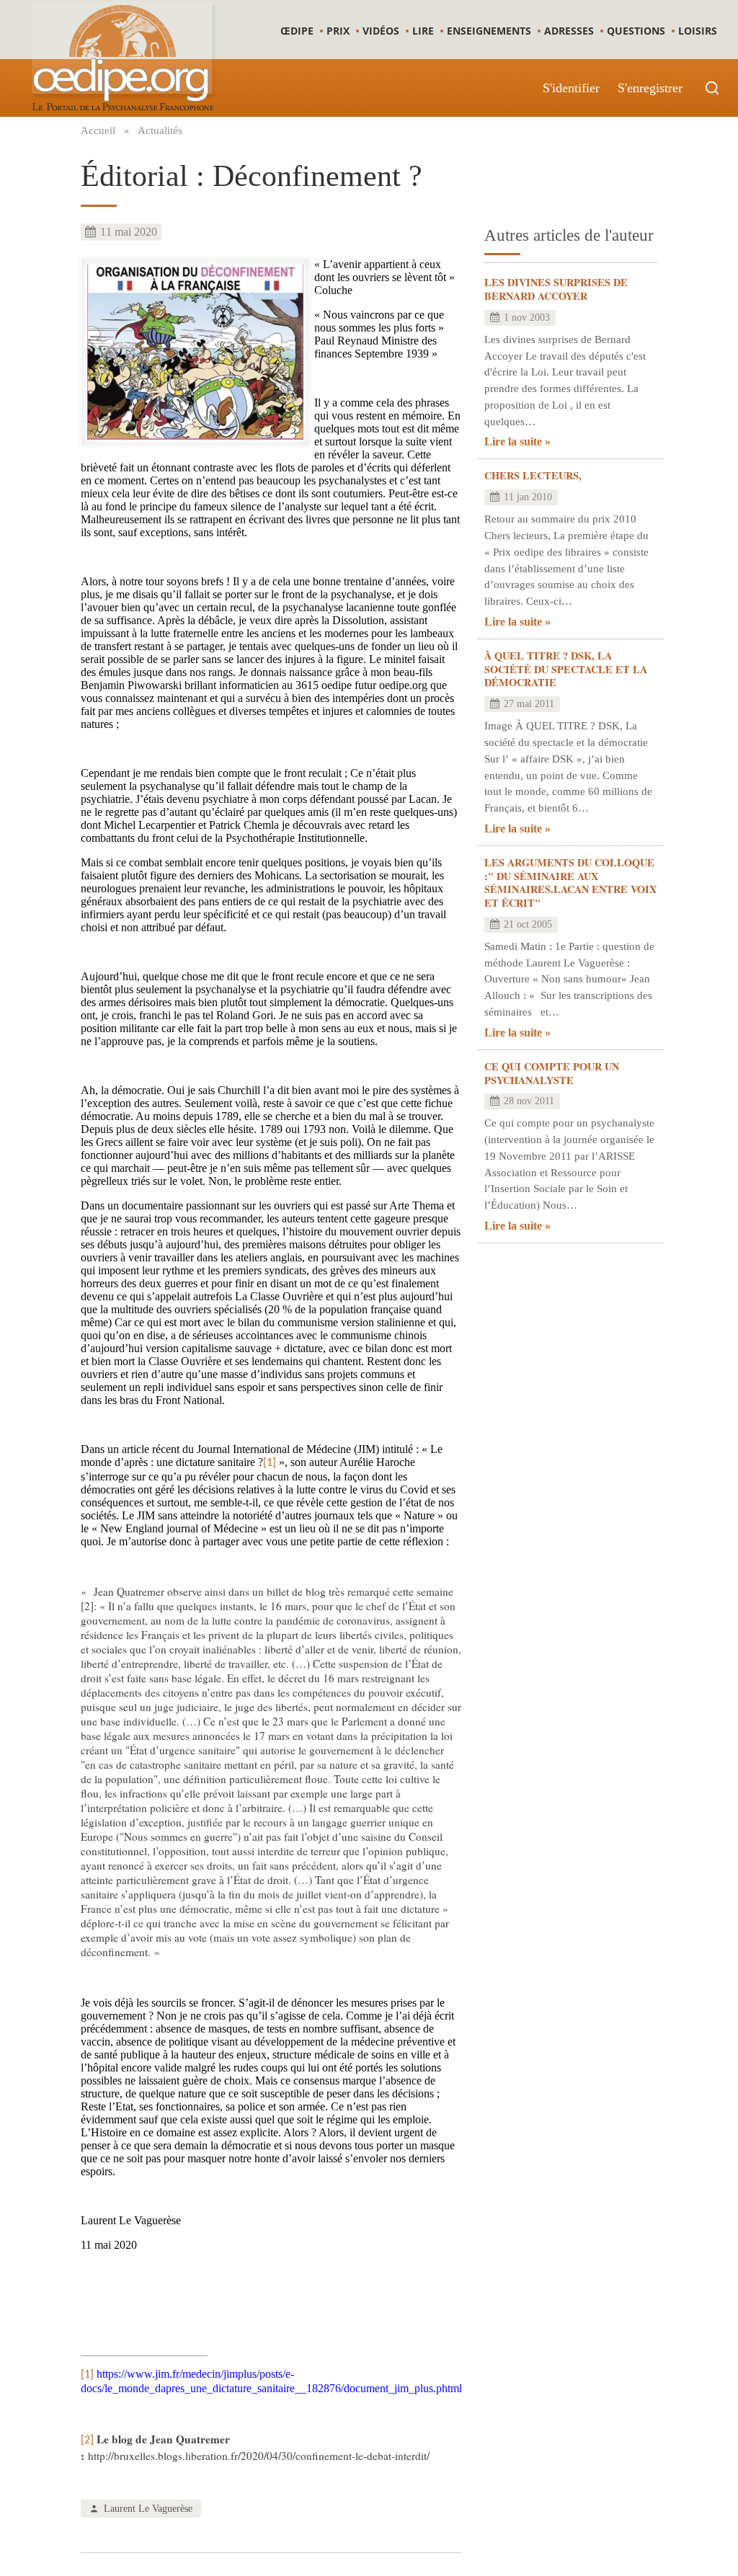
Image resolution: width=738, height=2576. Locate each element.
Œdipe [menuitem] (297, 31)
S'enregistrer (650, 88)
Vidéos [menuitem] (381, 31)
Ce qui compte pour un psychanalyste (552, 1073)
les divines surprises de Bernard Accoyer (556, 289)
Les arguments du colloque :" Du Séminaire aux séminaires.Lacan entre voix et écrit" (570, 883)
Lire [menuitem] (423, 31)
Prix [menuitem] (338, 31)
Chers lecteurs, (533, 475)
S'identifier (571, 88)
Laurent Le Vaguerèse (148, 2508)
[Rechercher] (712, 88)
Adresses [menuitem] (569, 31)
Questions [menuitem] (636, 31)
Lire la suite (513, 441)
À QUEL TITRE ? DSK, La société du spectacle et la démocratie (566, 669)
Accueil (98, 130)
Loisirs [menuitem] (698, 31)
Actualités (160, 130)
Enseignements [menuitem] (489, 31)
